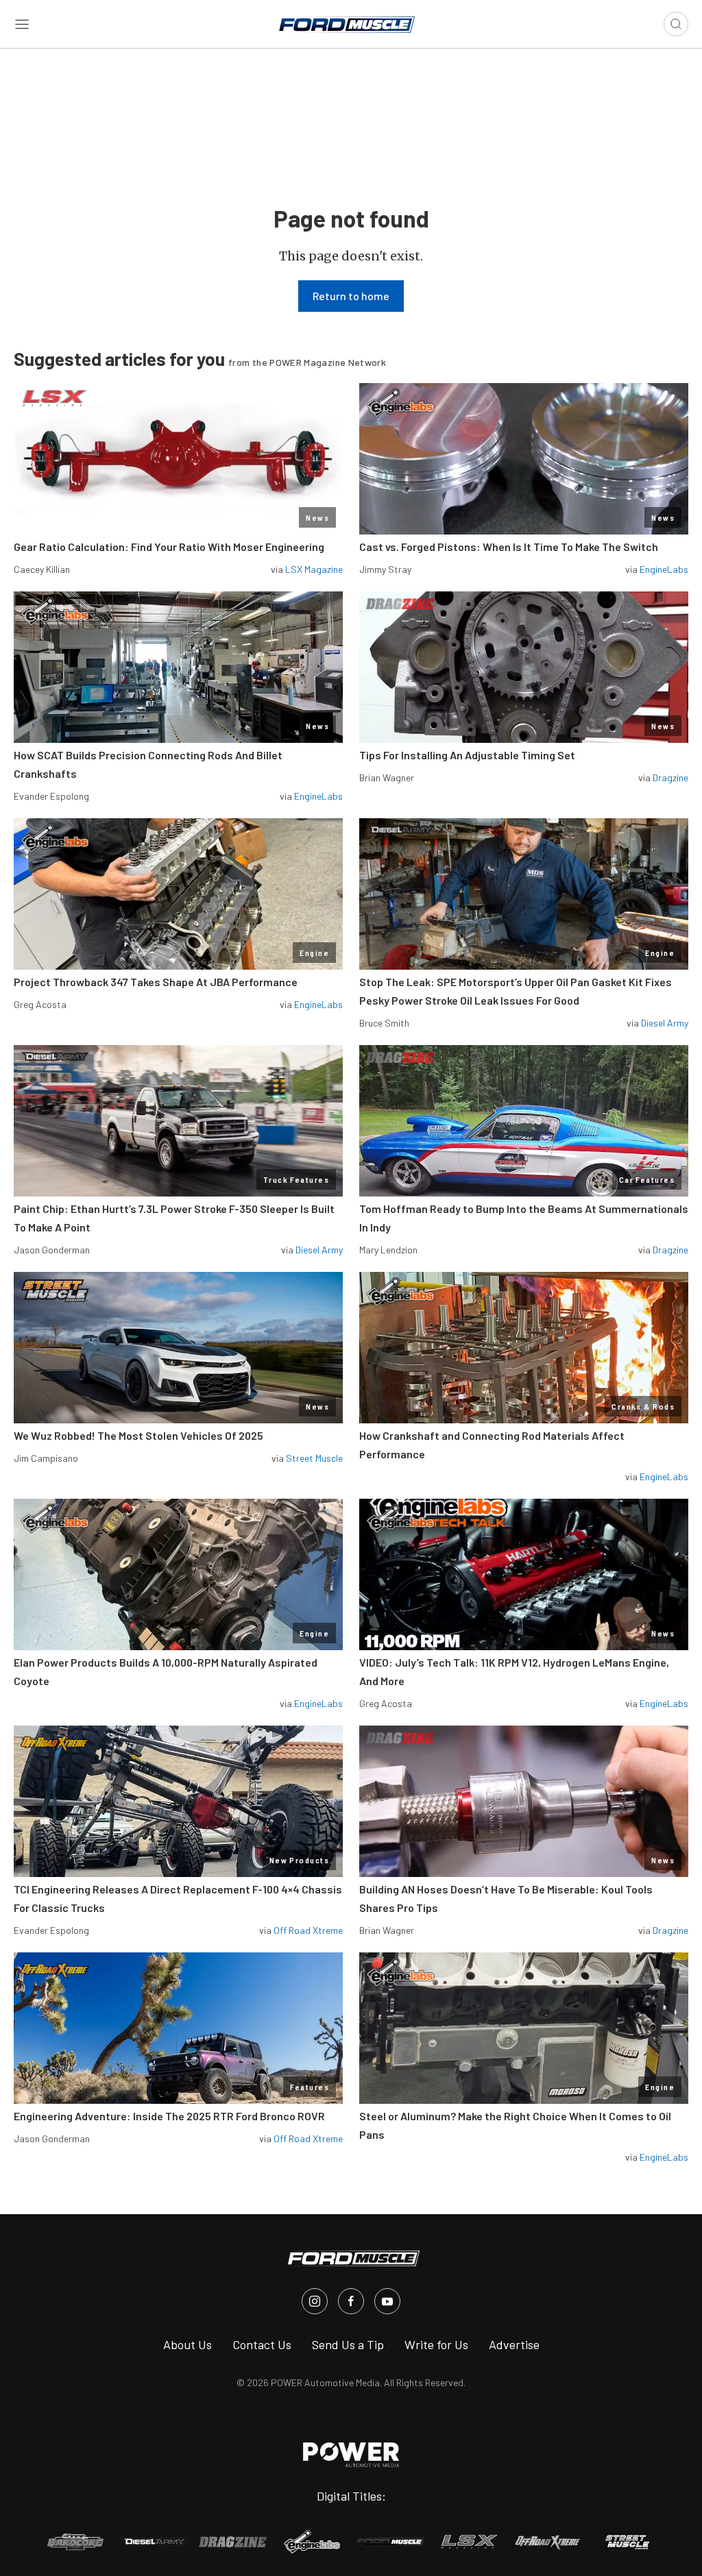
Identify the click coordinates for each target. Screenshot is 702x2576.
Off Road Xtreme (308, 1930)
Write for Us (436, 2344)
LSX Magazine (314, 569)
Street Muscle (314, 1458)
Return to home (351, 296)
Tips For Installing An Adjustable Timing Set (467, 755)
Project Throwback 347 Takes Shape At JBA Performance (156, 982)
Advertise (514, 2344)
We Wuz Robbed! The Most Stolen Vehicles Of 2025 (138, 1435)
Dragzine (670, 777)
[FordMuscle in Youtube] (387, 2301)
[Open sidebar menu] (22, 24)
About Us (187, 2344)
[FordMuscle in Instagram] (315, 2301)
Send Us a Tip (348, 2344)
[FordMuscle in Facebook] (351, 2301)
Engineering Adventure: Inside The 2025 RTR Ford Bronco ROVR (169, 2116)
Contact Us (262, 2344)
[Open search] (676, 24)
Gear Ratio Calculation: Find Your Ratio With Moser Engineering (169, 547)
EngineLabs (664, 569)
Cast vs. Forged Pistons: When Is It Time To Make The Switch (509, 547)
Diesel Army (665, 1023)
